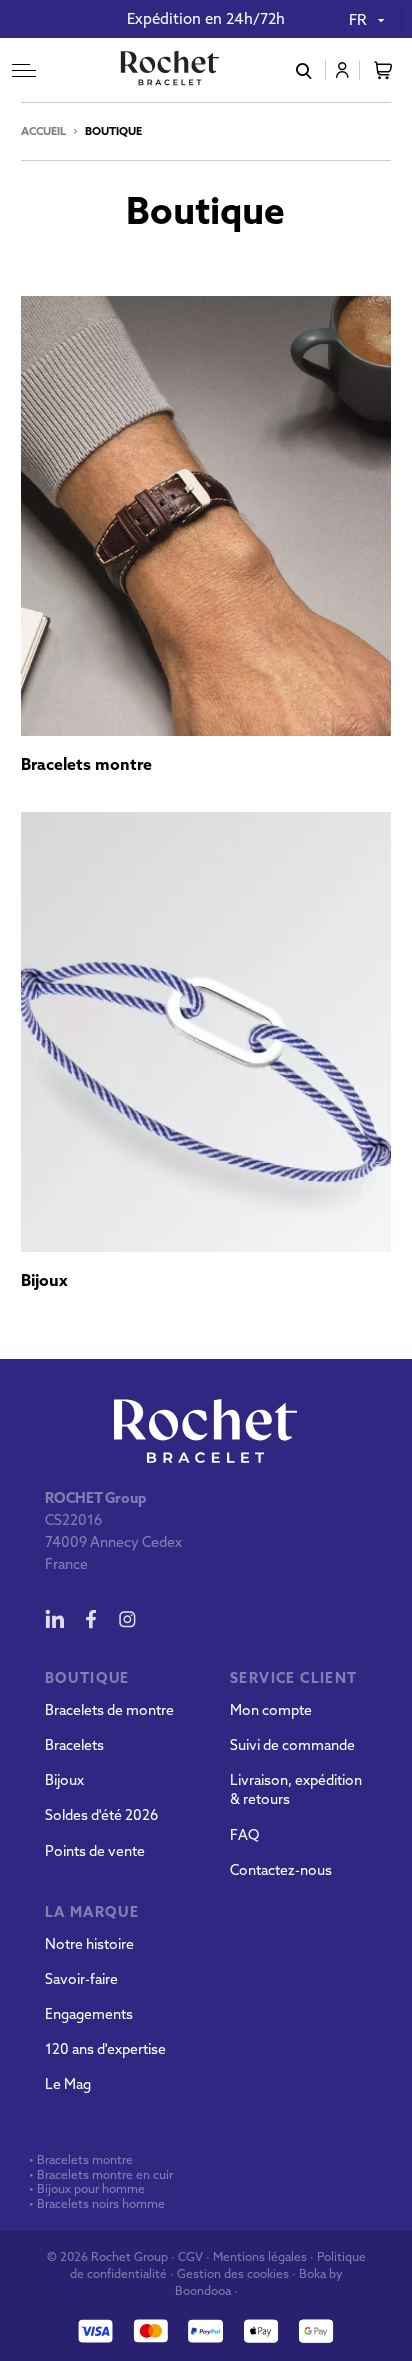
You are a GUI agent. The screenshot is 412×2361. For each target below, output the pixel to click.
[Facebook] (91, 1619)
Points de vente (95, 1851)
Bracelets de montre (109, 1710)
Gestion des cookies (233, 2273)
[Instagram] (127, 1619)
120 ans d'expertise (105, 2049)
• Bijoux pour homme (85, 2189)
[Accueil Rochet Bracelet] (170, 70)
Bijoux (64, 1780)
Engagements (89, 2014)
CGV (190, 2256)
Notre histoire (89, 1944)
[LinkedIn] (55, 1619)
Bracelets (74, 1745)
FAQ (244, 1835)
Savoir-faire (81, 1979)
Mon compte (271, 1710)
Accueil (43, 131)
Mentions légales (260, 2256)
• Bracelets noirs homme (95, 2204)
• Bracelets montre (79, 2160)
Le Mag (68, 2084)
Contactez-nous (281, 1870)
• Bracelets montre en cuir (101, 2175)
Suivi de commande (292, 1745)
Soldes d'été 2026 (101, 1815)
